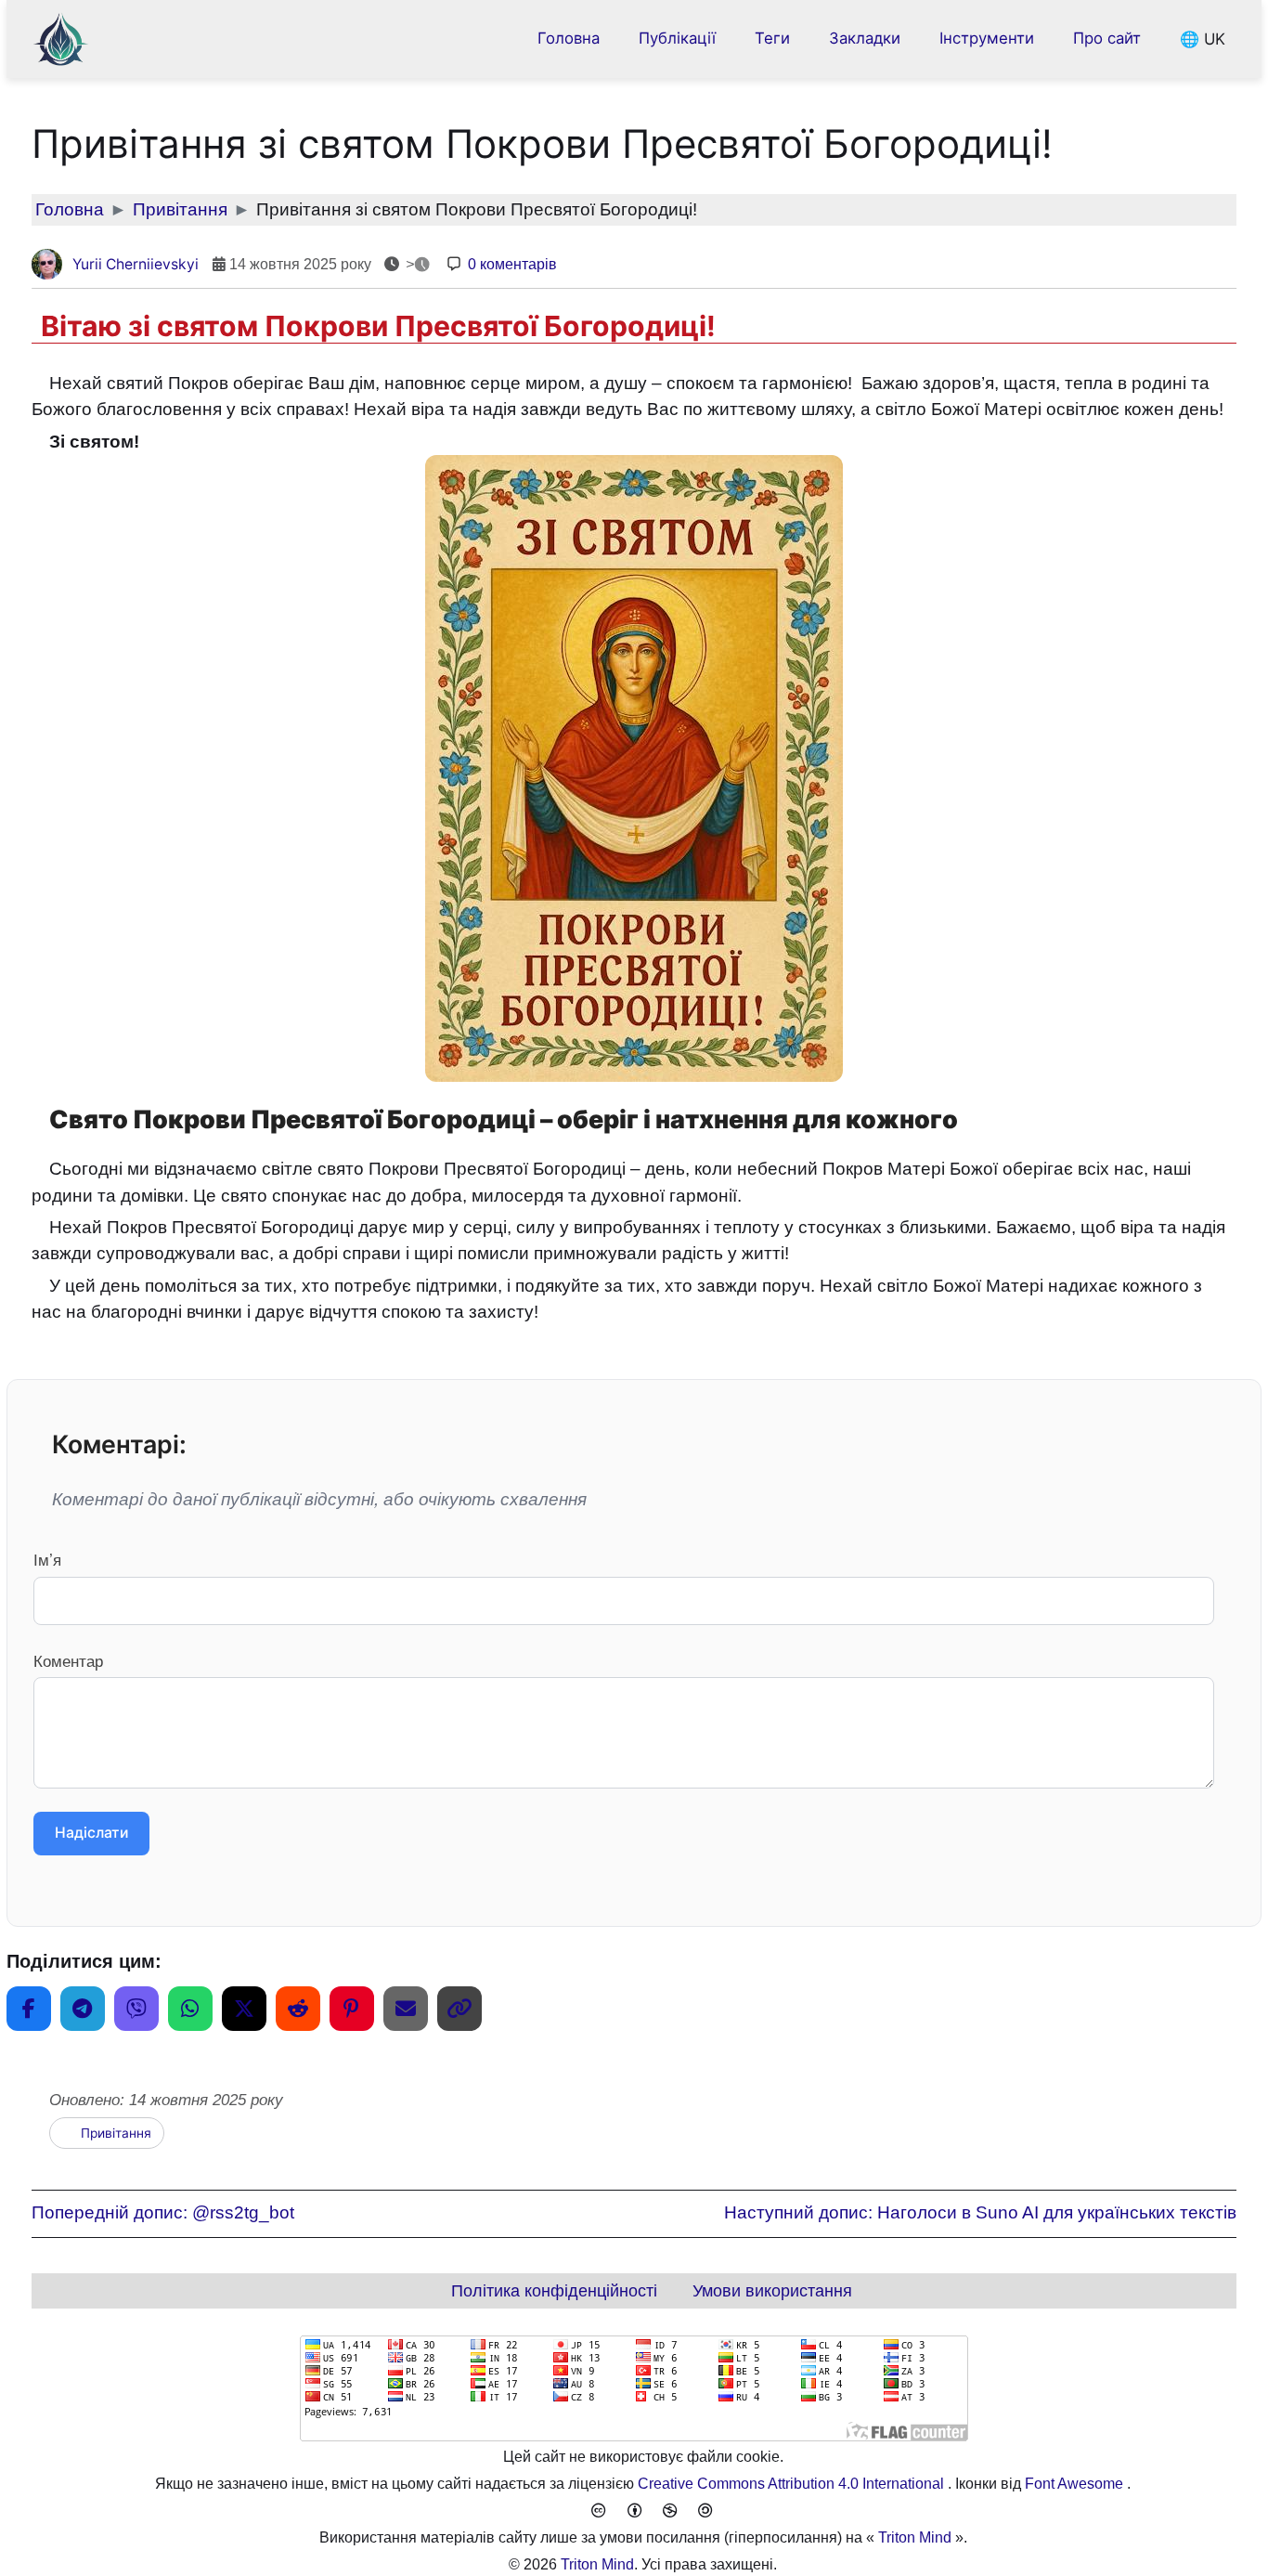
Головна (569, 38)
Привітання (116, 2133)
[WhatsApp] (190, 2009)
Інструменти (987, 38)
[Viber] (136, 2009)
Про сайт (1107, 38)
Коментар (68, 1660)
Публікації (677, 38)
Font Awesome (1076, 2484)
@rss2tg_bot (163, 2212)
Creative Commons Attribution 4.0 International (793, 2484)
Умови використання (772, 2291)
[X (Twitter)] (244, 2009)
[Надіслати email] (406, 2009)
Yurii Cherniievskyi (136, 264)
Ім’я (47, 1559)
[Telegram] (83, 2009)
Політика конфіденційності (554, 2291)
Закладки (865, 38)
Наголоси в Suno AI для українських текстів (980, 2212)
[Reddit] (298, 2009)
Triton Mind (915, 2537)
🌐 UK (1203, 38)
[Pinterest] (352, 2009)
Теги (772, 38)
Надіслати (91, 1834)
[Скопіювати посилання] (459, 2009)
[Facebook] (29, 2009)
